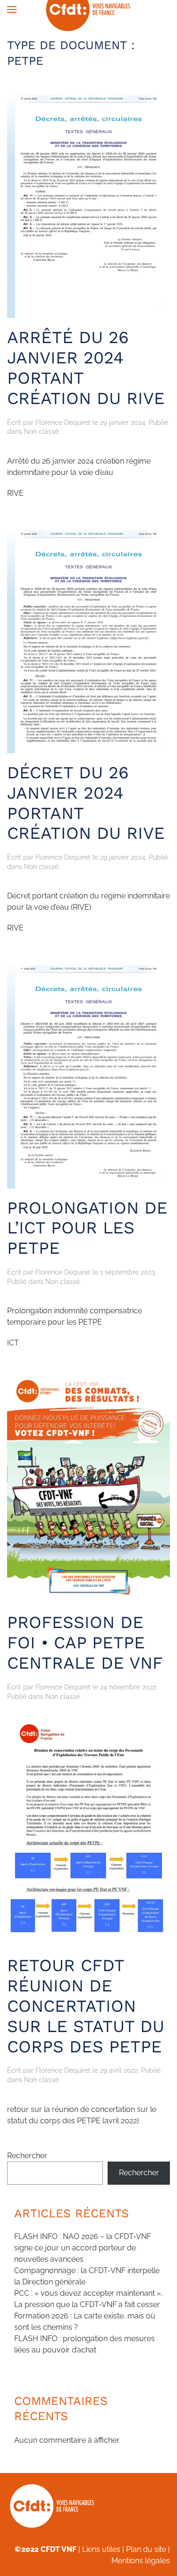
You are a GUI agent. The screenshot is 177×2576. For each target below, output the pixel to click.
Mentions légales (141, 2561)
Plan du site (146, 2549)
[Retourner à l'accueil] (88, 9)
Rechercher (27, 2156)
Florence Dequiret (63, 422)
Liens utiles (101, 2549)
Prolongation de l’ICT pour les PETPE (87, 1228)
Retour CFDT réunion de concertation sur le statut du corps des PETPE (86, 2006)
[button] (12, 9)
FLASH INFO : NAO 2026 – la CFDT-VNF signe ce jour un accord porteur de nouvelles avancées (83, 2248)
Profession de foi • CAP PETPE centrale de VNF (85, 1643)
